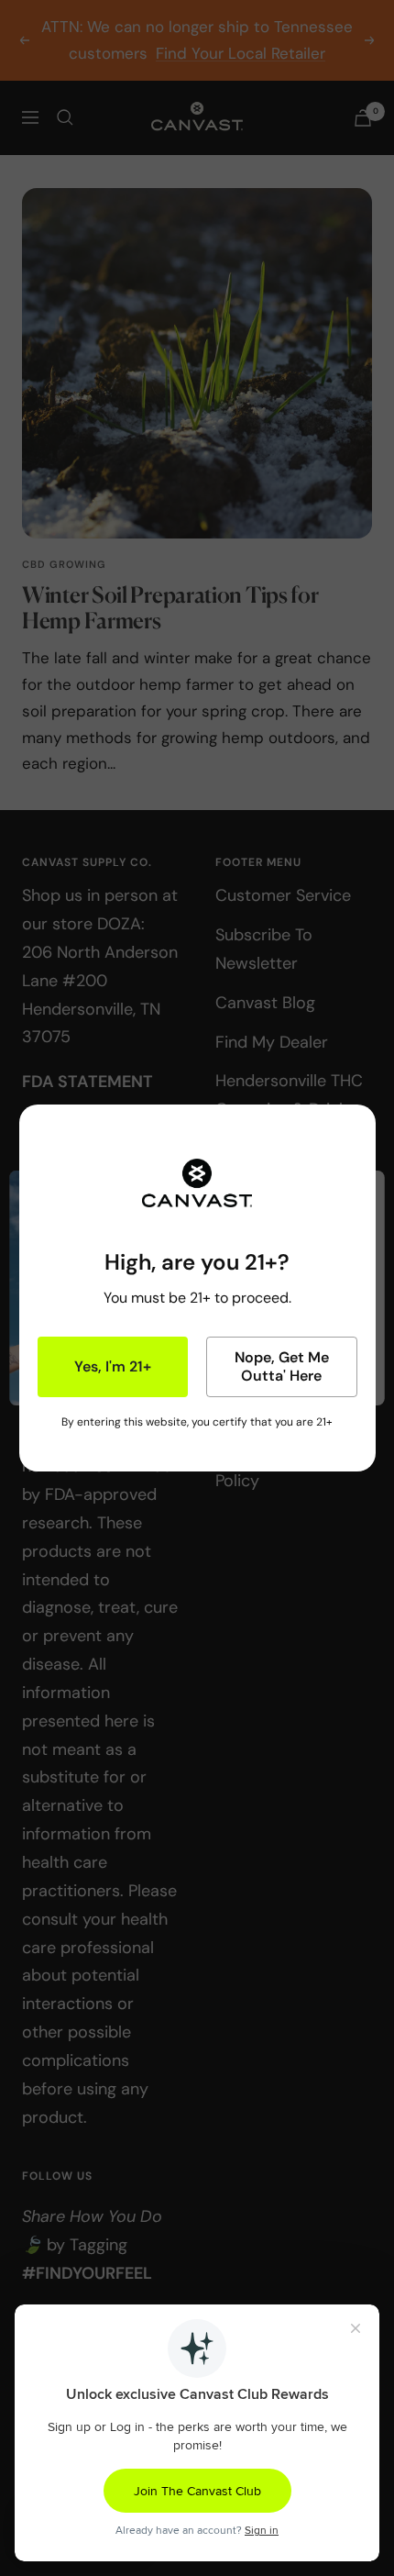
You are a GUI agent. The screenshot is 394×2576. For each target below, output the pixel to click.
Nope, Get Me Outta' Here (282, 1366)
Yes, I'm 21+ (113, 1366)
